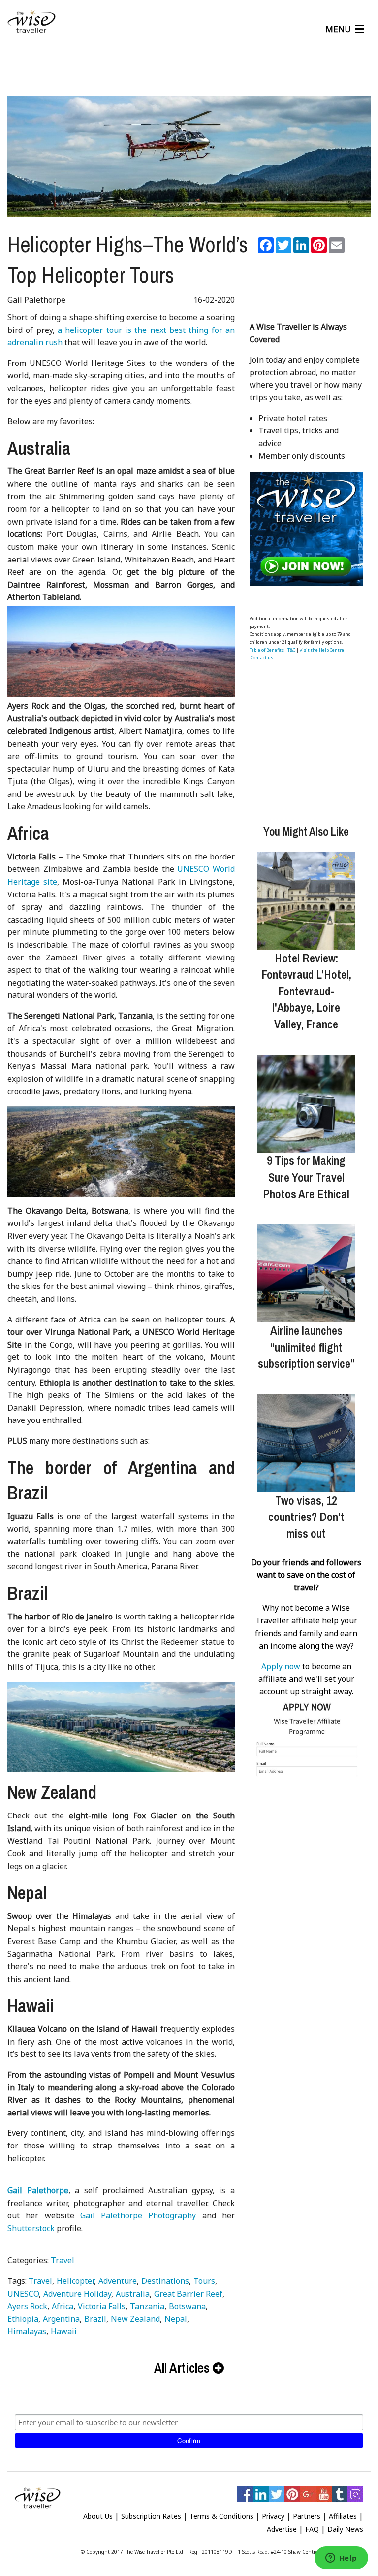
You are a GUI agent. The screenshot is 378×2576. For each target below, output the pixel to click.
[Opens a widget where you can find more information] (341, 2559)
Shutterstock (31, 2228)
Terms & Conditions (221, 2516)
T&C (291, 650)
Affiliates (343, 2516)
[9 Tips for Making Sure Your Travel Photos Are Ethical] (306, 1104)
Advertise (282, 2529)
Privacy (273, 2516)
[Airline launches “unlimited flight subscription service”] (306, 1273)
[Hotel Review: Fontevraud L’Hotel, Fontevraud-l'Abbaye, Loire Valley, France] (306, 901)
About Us (98, 2516)
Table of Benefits (267, 650)
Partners (307, 2516)
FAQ (312, 2529)
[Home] (31, 22)
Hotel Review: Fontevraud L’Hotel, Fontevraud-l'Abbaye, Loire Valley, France (306, 991)
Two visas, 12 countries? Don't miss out (306, 1517)
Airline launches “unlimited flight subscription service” (306, 1347)
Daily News (345, 2529)
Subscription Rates (151, 2516)
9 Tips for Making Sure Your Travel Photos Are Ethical (306, 1177)
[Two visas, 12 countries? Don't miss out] (306, 1443)
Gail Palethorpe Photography (138, 2215)
